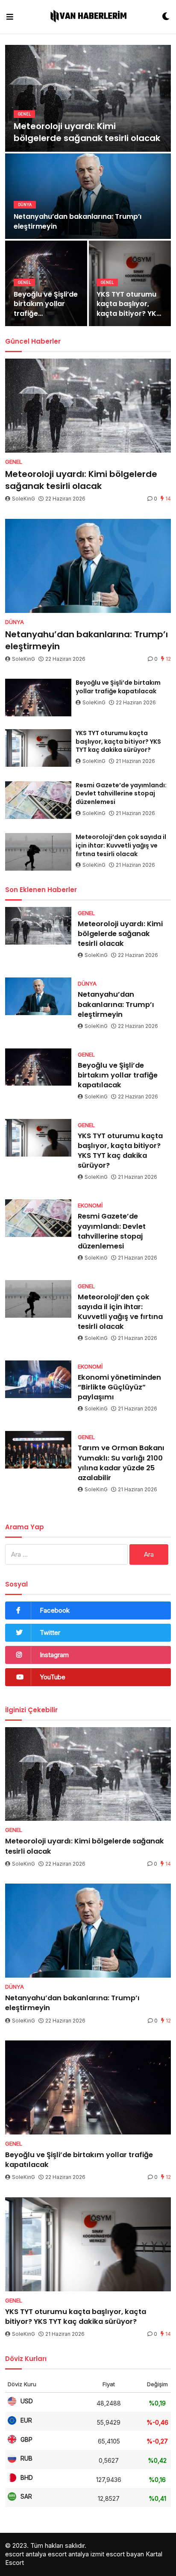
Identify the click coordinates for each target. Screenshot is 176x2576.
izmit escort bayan (117, 2554)
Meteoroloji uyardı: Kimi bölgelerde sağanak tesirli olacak (87, 132)
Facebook (55, 1610)
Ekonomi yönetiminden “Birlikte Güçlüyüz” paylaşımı (119, 1387)
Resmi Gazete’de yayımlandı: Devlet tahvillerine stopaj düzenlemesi (121, 794)
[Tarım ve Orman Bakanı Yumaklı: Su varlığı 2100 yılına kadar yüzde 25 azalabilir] (38, 1450)
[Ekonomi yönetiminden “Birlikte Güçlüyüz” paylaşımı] (38, 1379)
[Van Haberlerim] (88, 17)
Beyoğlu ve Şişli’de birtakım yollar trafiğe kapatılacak (46, 304)
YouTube (53, 1677)
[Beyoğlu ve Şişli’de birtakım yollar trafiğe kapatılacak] (38, 698)
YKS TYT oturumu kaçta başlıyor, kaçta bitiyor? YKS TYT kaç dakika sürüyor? (129, 304)
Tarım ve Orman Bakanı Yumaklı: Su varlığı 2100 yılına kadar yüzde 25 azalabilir (121, 1463)
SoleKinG (23, 499)
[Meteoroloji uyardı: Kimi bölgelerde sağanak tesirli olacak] (88, 406)
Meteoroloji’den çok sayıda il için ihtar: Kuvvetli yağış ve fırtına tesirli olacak (121, 845)
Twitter (50, 1632)
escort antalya (26, 2554)
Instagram (54, 1655)
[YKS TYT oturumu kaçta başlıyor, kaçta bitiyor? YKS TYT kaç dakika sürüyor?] (38, 748)
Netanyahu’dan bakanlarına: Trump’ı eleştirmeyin (78, 221)
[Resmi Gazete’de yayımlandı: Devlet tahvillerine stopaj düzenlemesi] (38, 800)
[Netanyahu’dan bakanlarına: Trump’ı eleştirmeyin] (88, 566)
